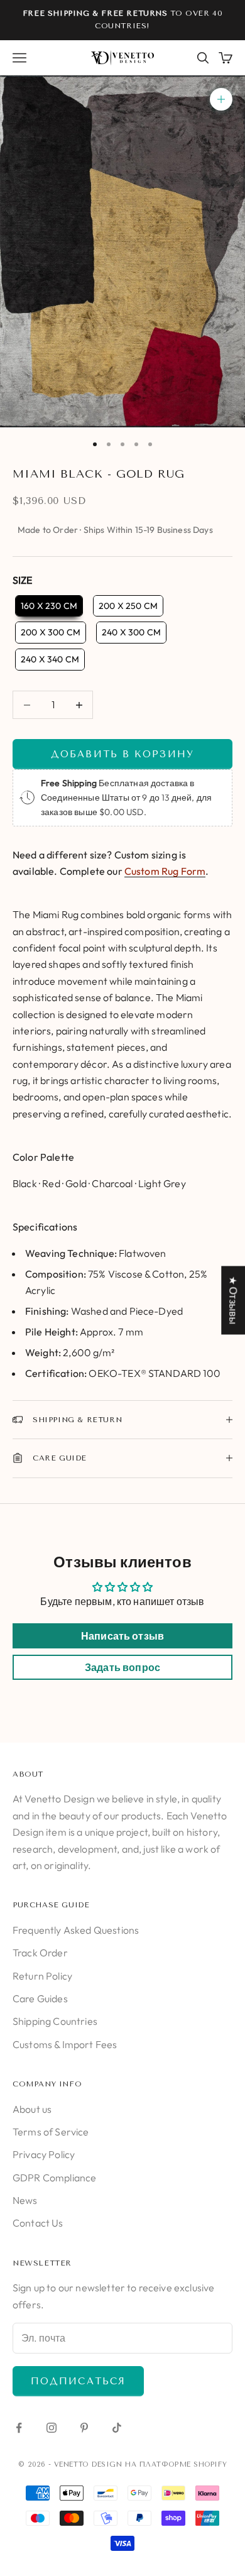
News (25, 2200)
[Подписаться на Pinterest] (84, 2428)
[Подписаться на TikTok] (117, 2428)
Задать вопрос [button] (122, 1667)
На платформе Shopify (176, 2464)
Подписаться (78, 2381)
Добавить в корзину (122, 754)
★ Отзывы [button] (233, 1300)
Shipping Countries (55, 2021)
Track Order (40, 1953)
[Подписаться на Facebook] (19, 2428)
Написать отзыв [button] (122, 1636)
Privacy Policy (44, 2154)
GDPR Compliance (54, 2178)
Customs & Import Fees (65, 2044)
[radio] (48, 606)
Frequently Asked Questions (76, 1930)
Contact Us (38, 2223)
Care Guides (40, 1998)
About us (32, 2109)
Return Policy (42, 1976)
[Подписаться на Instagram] (52, 2428)
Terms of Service (51, 2132)
